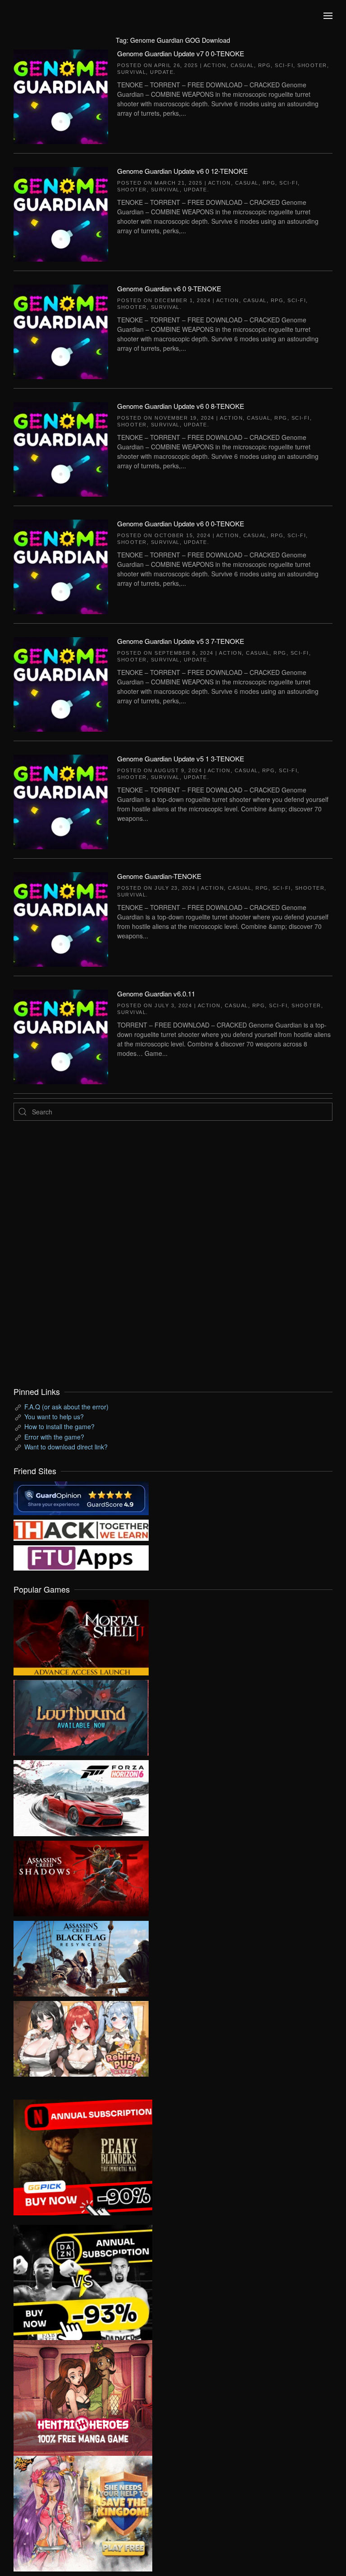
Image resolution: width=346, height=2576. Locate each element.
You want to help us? (54, 1417)
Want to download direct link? (66, 1447)
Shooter (312, 65)
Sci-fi (284, 65)
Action (215, 65)
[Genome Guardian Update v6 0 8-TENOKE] (61, 448)
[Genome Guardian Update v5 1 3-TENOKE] (61, 801)
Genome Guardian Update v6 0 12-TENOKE (182, 171)
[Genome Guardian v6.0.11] (61, 1036)
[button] (328, 16)
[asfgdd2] (83, 2397)
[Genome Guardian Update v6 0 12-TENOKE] (61, 213)
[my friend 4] (81, 1557)
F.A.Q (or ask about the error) (66, 1407)
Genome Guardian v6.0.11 (156, 994)
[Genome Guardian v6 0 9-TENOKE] (61, 330)
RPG (265, 65)
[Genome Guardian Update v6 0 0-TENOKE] (61, 566)
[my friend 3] (81, 1529)
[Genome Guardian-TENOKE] (61, 918)
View (81, 1635)
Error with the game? (54, 1437)
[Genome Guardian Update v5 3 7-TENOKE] (61, 683)
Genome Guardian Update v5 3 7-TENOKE (181, 641)
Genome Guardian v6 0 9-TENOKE (169, 288)
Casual (242, 65)
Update (162, 72)
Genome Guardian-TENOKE (159, 876)
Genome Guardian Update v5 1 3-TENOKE (181, 758)
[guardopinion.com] (81, 1497)
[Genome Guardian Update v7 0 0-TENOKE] (61, 95)
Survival (132, 72)
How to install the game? (59, 1426)
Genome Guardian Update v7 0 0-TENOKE (181, 53)
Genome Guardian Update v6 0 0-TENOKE (181, 523)
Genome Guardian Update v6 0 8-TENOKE (181, 406)
